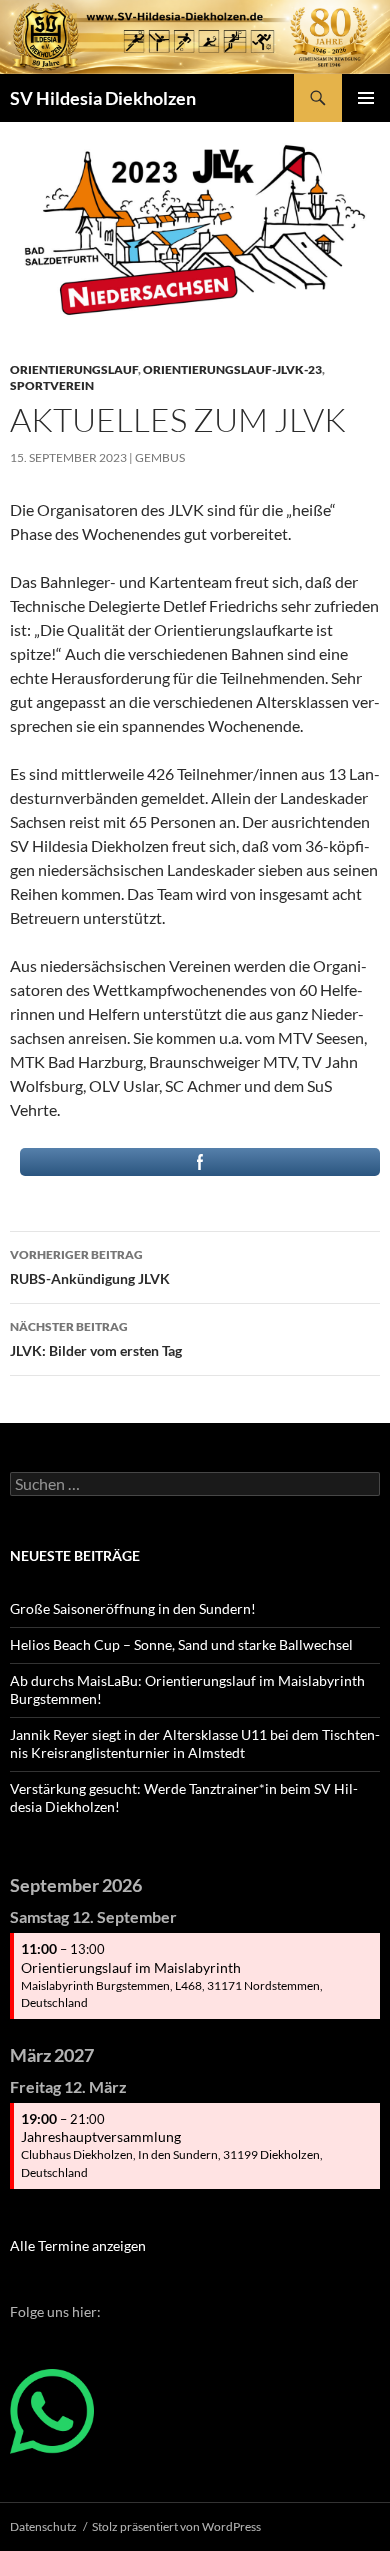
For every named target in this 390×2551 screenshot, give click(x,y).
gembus (160, 457)
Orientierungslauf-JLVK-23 (232, 369)
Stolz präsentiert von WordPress (176, 2526)
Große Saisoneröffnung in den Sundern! (133, 1608)
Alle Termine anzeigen (78, 2245)
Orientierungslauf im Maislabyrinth (131, 1967)
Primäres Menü (366, 98)
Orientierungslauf (74, 369)
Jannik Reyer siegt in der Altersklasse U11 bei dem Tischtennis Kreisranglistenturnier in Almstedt (195, 1743)
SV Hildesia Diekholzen (103, 98)
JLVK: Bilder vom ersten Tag (96, 1339)
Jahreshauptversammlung (101, 2136)
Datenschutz (43, 2526)
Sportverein (52, 385)
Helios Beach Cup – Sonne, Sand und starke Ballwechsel (181, 1644)
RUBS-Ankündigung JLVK (90, 1267)
